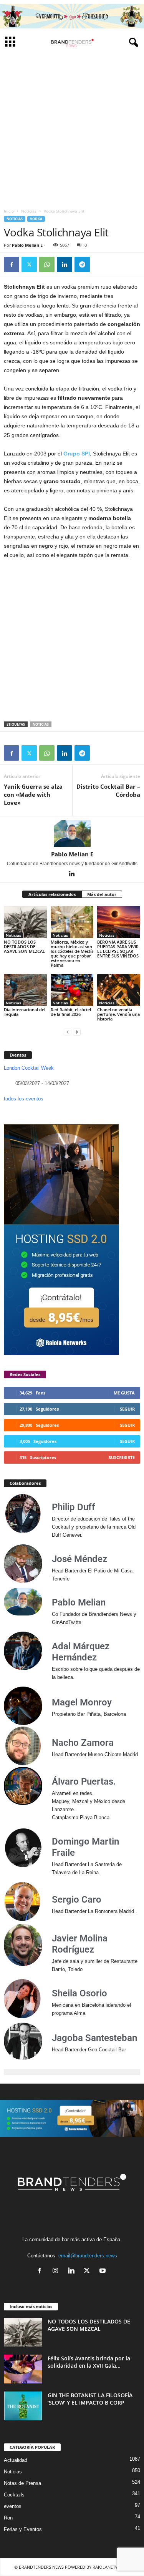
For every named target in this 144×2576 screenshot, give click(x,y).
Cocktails (14, 2495)
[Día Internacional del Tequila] (25, 990)
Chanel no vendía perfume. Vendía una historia (118, 1014)
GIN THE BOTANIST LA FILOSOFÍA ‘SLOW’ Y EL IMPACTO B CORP (90, 2399)
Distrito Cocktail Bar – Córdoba (108, 790)
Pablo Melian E (27, 245)
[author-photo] (72, 833)
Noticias (29, 211)
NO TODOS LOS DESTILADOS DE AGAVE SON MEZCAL (24, 946)
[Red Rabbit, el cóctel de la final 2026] (72, 990)
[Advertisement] (72, 129)
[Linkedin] (65, 264)
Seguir (127, 1409)
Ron (8, 2518)
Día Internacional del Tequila (25, 1012)
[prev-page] (68, 1032)
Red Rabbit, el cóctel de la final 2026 (71, 1012)
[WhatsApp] (47, 264)
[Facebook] (12, 264)
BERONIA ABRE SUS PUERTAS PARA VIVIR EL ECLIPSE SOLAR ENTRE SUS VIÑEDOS (118, 949)
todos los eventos (24, 1099)
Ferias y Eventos (23, 2529)
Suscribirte (122, 1457)
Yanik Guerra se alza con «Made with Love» (33, 794)
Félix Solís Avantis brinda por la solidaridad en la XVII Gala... (89, 2362)
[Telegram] (82, 264)
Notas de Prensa (22, 2483)
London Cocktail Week (29, 1068)
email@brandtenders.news (88, 2256)
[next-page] (77, 1032)
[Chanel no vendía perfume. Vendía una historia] (119, 990)
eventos (13, 2506)
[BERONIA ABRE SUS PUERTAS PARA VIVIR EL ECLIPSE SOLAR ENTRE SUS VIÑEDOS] (119, 922)
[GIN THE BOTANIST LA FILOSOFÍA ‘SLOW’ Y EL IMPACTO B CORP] (23, 2406)
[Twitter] (29, 264)
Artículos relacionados (52, 894)
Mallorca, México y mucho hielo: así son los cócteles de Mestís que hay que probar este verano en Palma (72, 953)
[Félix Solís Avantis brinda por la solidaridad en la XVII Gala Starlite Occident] (23, 2369)
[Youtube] (103, 2271)
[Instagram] (57, 2271)
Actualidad (16, 2460)
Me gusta (124, 1393)
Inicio (9, 211)
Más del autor (102, 894)
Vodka (36, 219)
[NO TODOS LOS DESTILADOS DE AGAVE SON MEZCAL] (25, 922)
